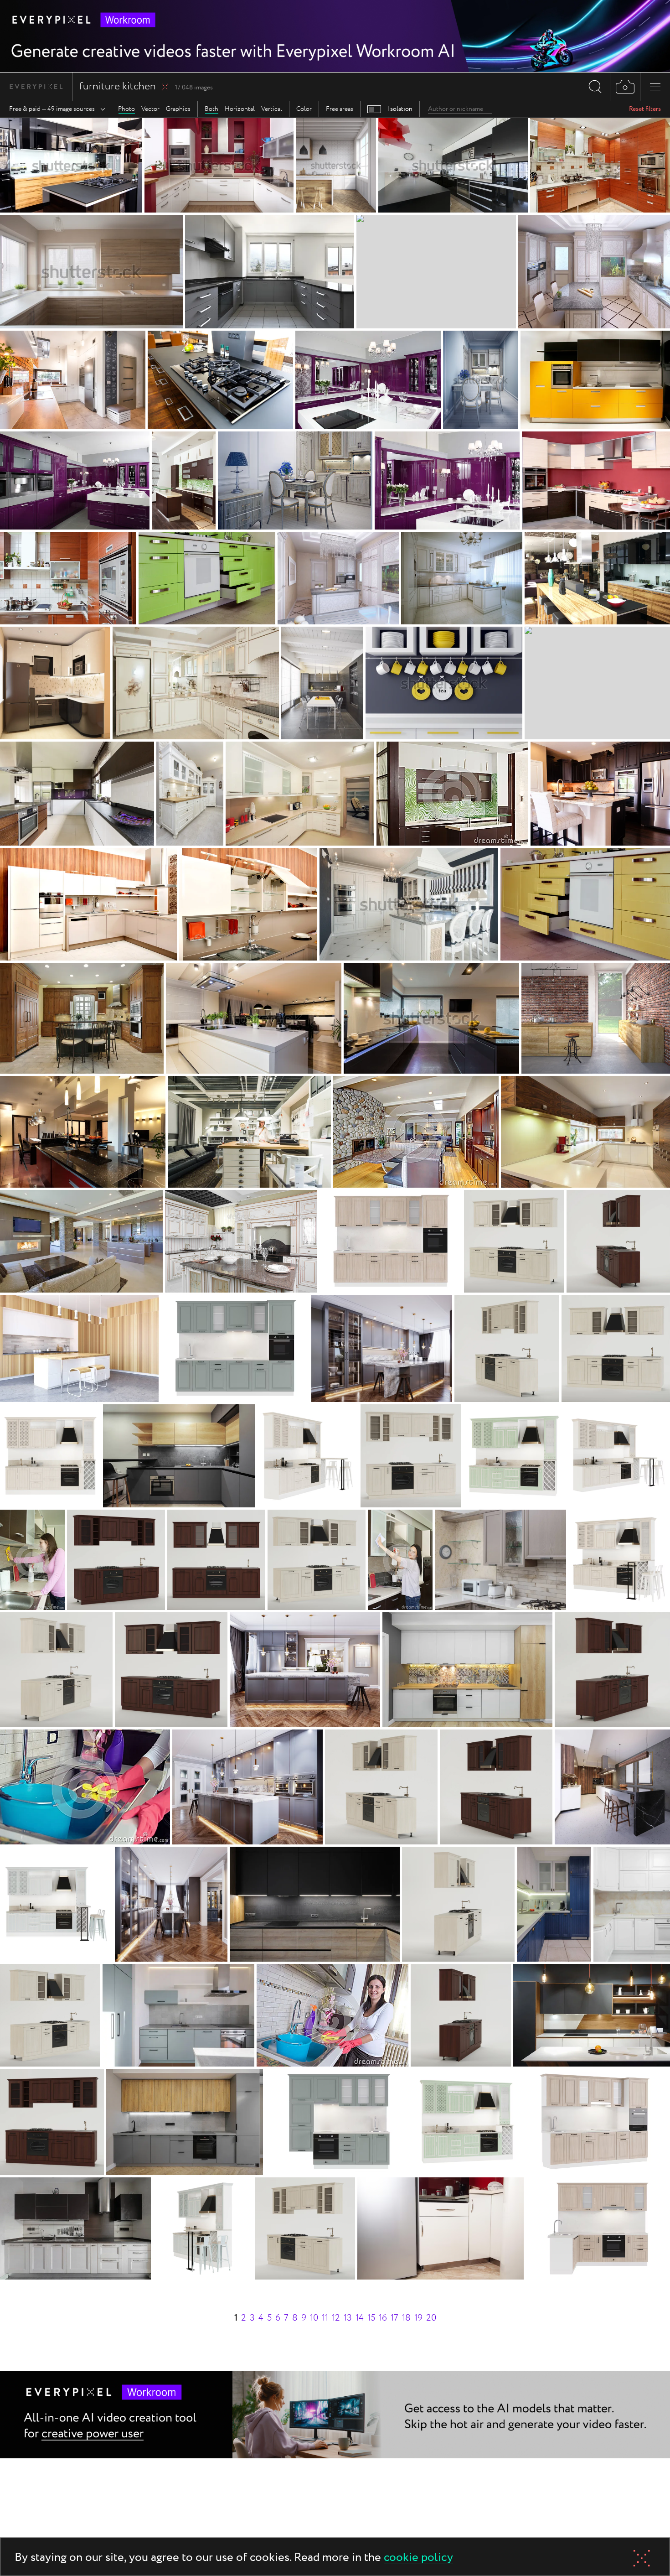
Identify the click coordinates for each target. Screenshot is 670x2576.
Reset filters (645, 109)
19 (418, 2318)
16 (383, 2318)
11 (325, 2318)
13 (348, 2318)
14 (360, 2318)
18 (406, 2318)
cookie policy (418, 2558)
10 (314, 2318)
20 (431, 2318)
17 (394, 2318)
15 (371, 2318)
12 (336, 2318)
